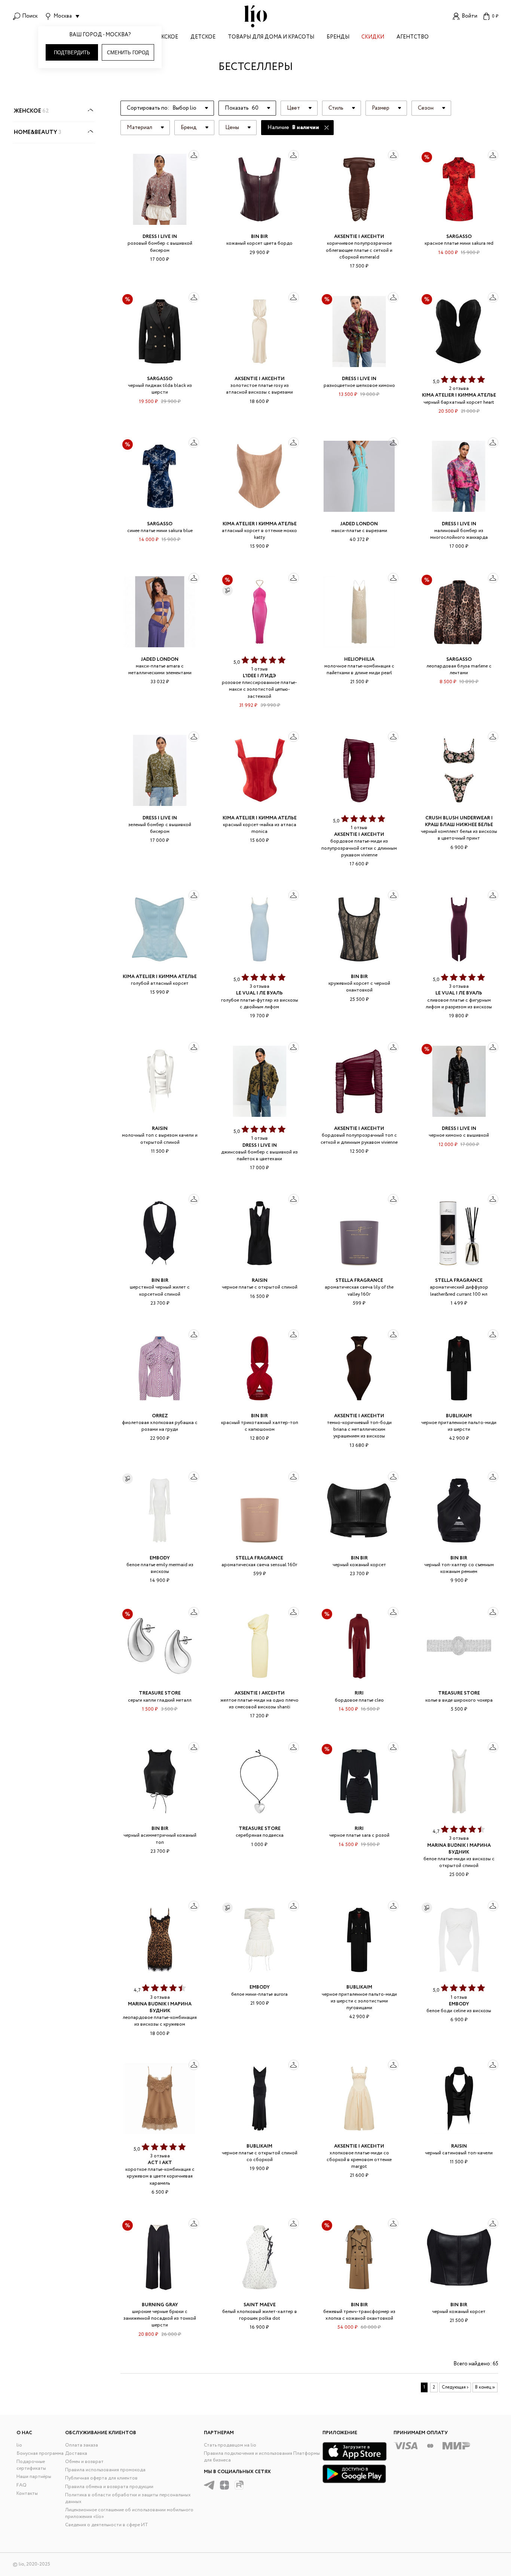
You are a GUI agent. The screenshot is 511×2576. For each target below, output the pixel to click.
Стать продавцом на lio (230, 2445)
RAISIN (160, 1129)
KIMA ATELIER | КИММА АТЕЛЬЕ (459, 395)
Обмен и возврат (84, 2462)
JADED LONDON (359, 524)
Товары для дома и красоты (271, 38)
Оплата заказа (82, 2445)
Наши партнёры (34, 2477)
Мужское (165, 38)
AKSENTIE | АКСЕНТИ (359, 237)
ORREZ (160, 1416)
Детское (203, 38)
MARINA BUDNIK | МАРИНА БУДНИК (459, 1849)
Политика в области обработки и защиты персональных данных (128, 2498)
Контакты (27, 2494)
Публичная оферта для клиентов (101, 2478)
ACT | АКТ (160, 2163)
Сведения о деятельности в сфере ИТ (107, 2525)
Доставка (76, 2453)
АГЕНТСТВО (413, 38)
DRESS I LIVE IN (160, 237)
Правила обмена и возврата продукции (109, 2487)
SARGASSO (459, 237)
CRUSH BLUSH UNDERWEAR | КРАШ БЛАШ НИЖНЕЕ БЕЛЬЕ (459, 821)
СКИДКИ (373, 38)
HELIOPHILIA (359, 659)
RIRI (359, 1693)
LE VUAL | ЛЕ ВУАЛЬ (259, 993)
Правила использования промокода (105, 2470)
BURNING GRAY (160, 2305)
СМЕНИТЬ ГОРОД (128, 53)
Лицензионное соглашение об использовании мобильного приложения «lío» (129, 2513)
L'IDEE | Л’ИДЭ (259, 676)
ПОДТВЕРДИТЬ (72, 53)
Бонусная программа (40, 2453)
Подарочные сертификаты (31, 2465)
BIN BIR (259, 237)
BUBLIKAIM (459, 1416)
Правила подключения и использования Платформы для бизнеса (262, 2457)
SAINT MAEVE (260, 2305)
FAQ (22, 2485)
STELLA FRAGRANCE (359, 1281)
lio (19, 2445)
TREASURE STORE (160, 1693)
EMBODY (160, 1558)
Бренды (338, 38)
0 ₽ (495, 16)
